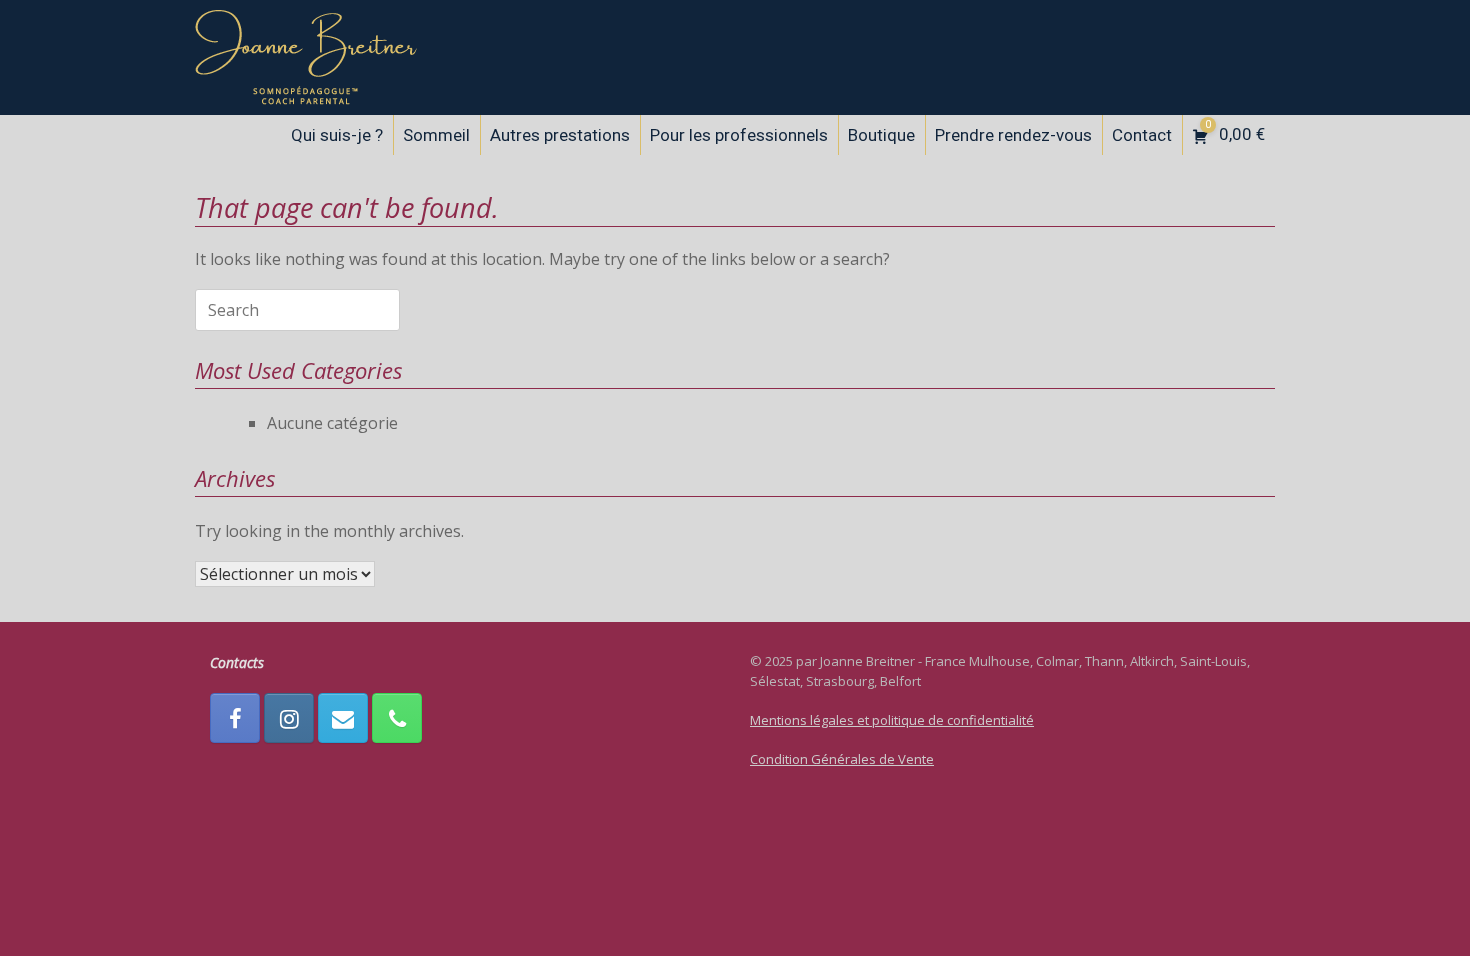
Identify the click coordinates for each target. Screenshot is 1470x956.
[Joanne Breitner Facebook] (235, 718)
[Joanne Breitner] (306, 57)
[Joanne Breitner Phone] (397, 718)
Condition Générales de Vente (842, 759)
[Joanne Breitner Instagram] (289, 718)
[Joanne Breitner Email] (343, 718)
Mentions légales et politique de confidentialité (892, 720)
